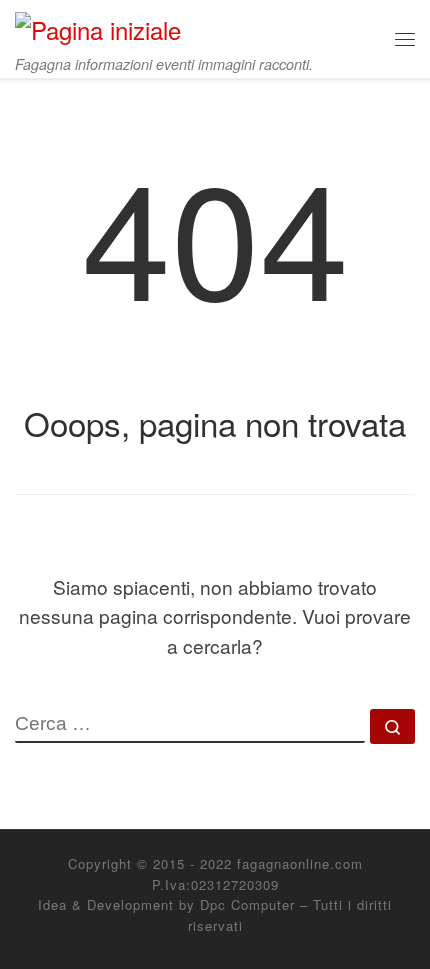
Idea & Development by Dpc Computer (166, 904)
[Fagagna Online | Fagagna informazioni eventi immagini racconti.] (98, 25)
